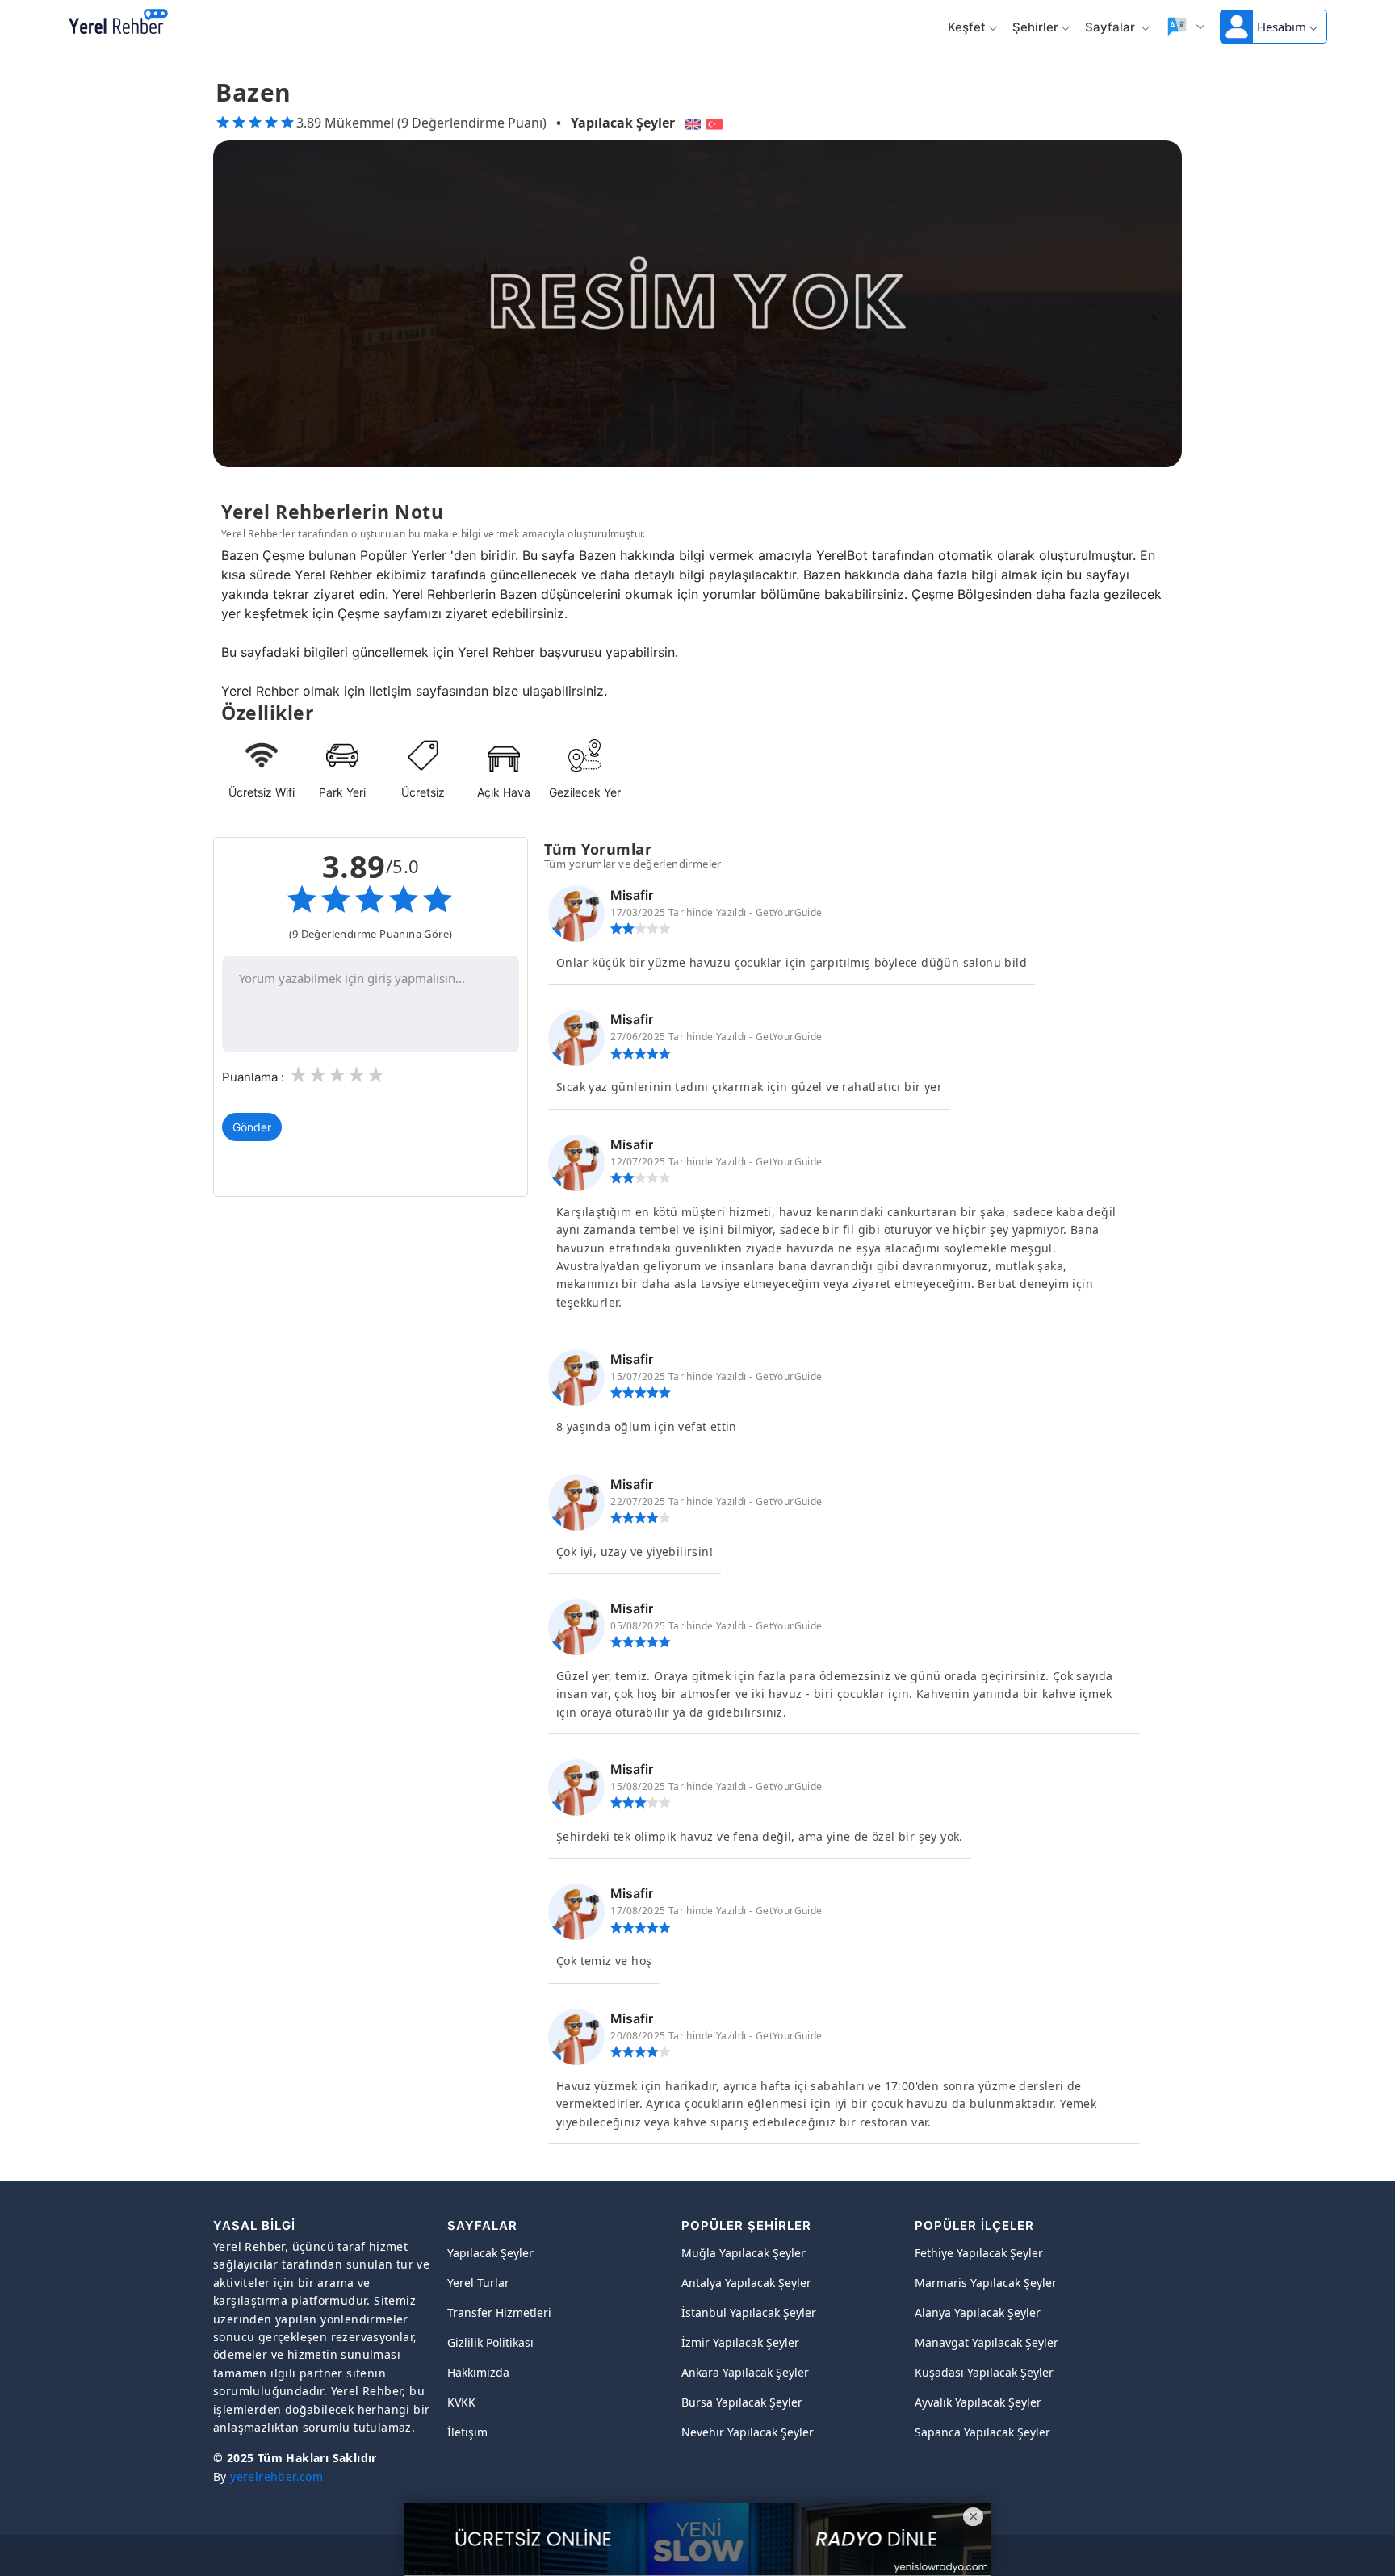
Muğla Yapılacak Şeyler (744, 2253)
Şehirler (1035, 27)
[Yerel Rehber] (118, 23)
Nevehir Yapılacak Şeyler (748, 2432)
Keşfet (967, 27)
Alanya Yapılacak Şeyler (978, 2313)
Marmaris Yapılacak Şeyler (986, 2283)
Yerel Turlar (478, 2283)
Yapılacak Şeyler (623, 123)
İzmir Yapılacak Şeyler (740, 2342)
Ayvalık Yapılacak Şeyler (978, 2402)
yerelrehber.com (276, 2476)
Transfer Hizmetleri (499, 2313)
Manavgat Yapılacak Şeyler (987, 2342)
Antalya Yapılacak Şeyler (746, 2283)
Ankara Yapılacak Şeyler (745, 2372)
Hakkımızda (478, 2372)
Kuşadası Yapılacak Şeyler (984, 2372)
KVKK (461, 2402)
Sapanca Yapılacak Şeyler (982, 2432)
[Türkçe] (716, 123)
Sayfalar (1112, 27)
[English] (691, 123)
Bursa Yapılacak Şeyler (742, 2402)
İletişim (467, 2432)
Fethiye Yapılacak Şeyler (979, 2253)
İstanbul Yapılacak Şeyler (749, 2313)
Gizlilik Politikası (490, 2342)
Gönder (252, 1127)
